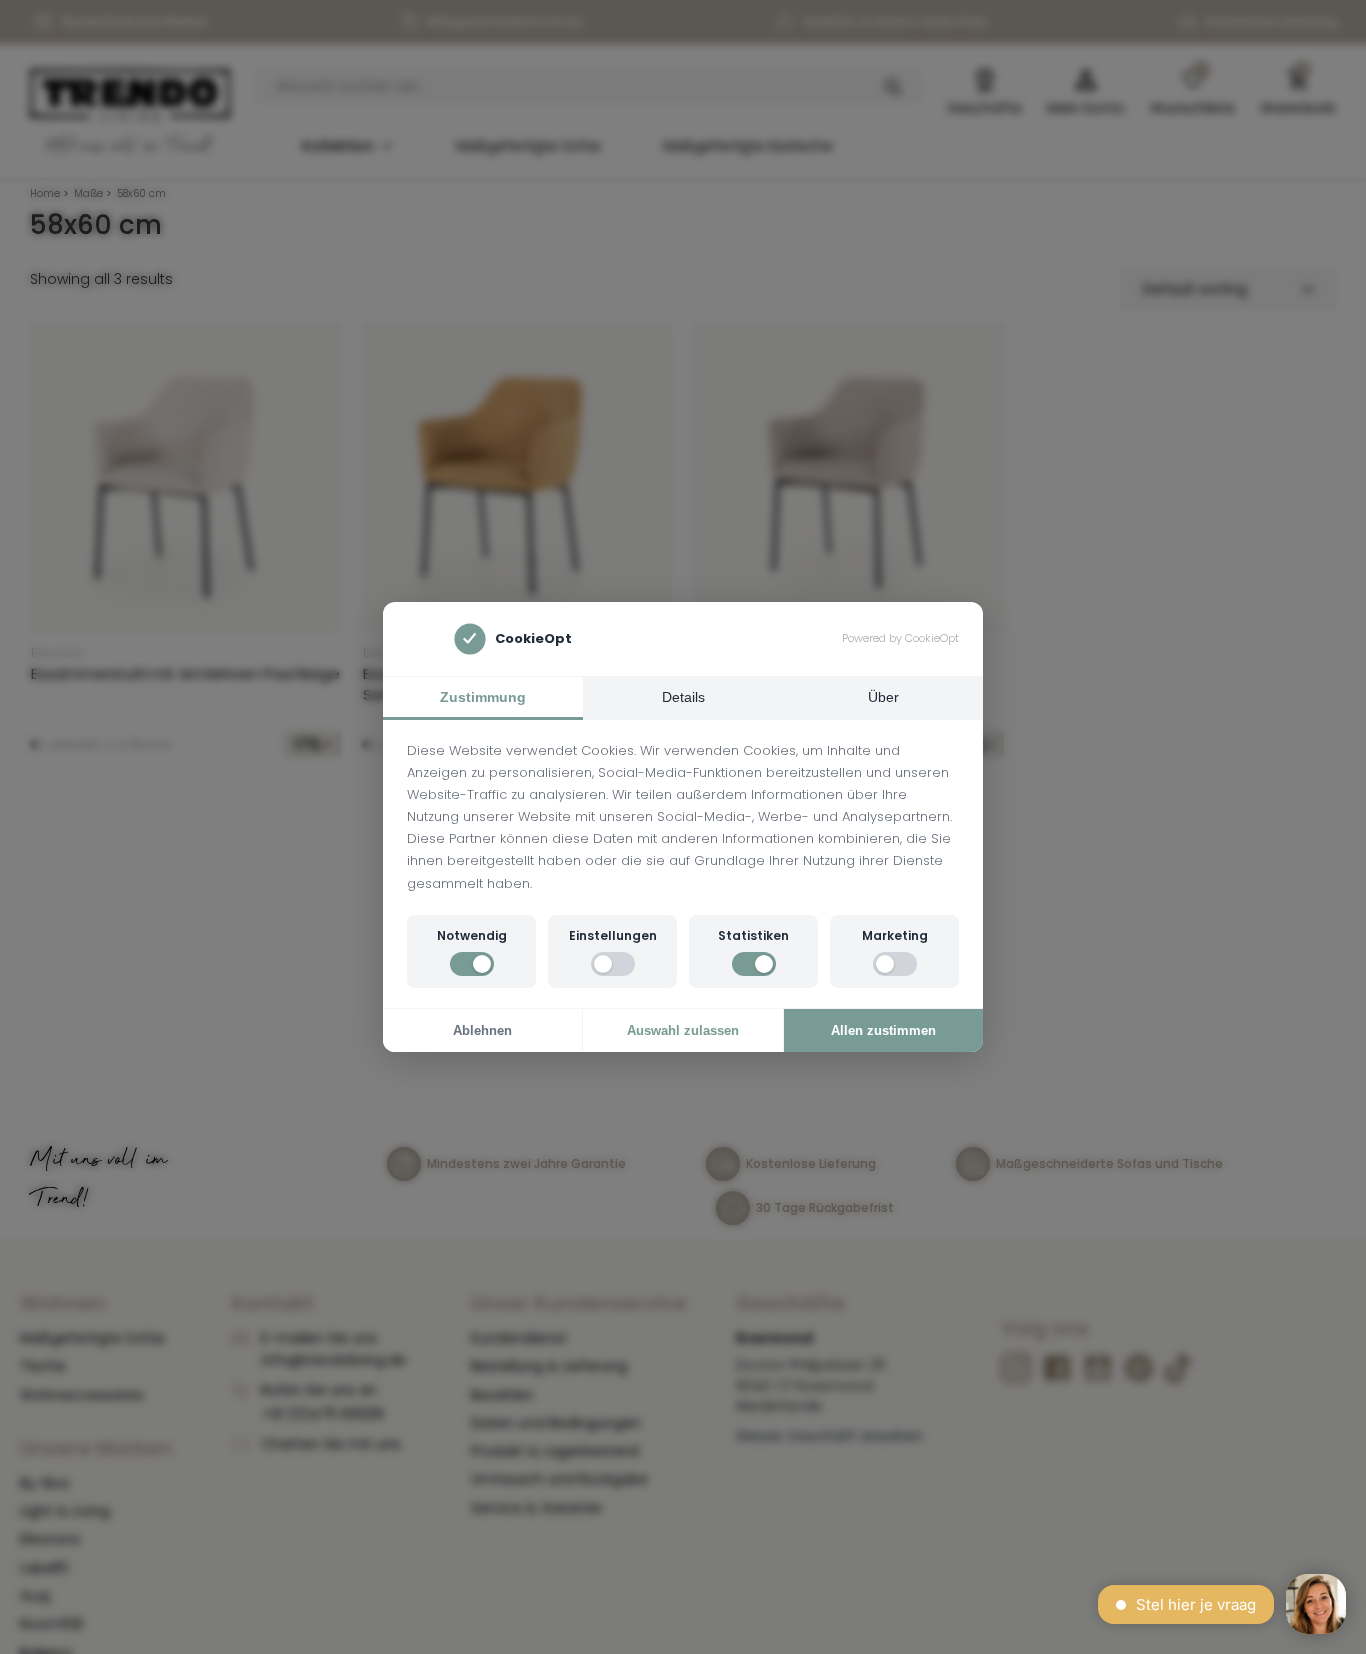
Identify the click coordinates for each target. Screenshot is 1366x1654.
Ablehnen (482, 1030)
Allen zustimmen (883, 1030)
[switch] (472, 964)
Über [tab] (883, 697)
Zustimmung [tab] (483, 697)
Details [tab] (683, 697)
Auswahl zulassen (683, 1030)
